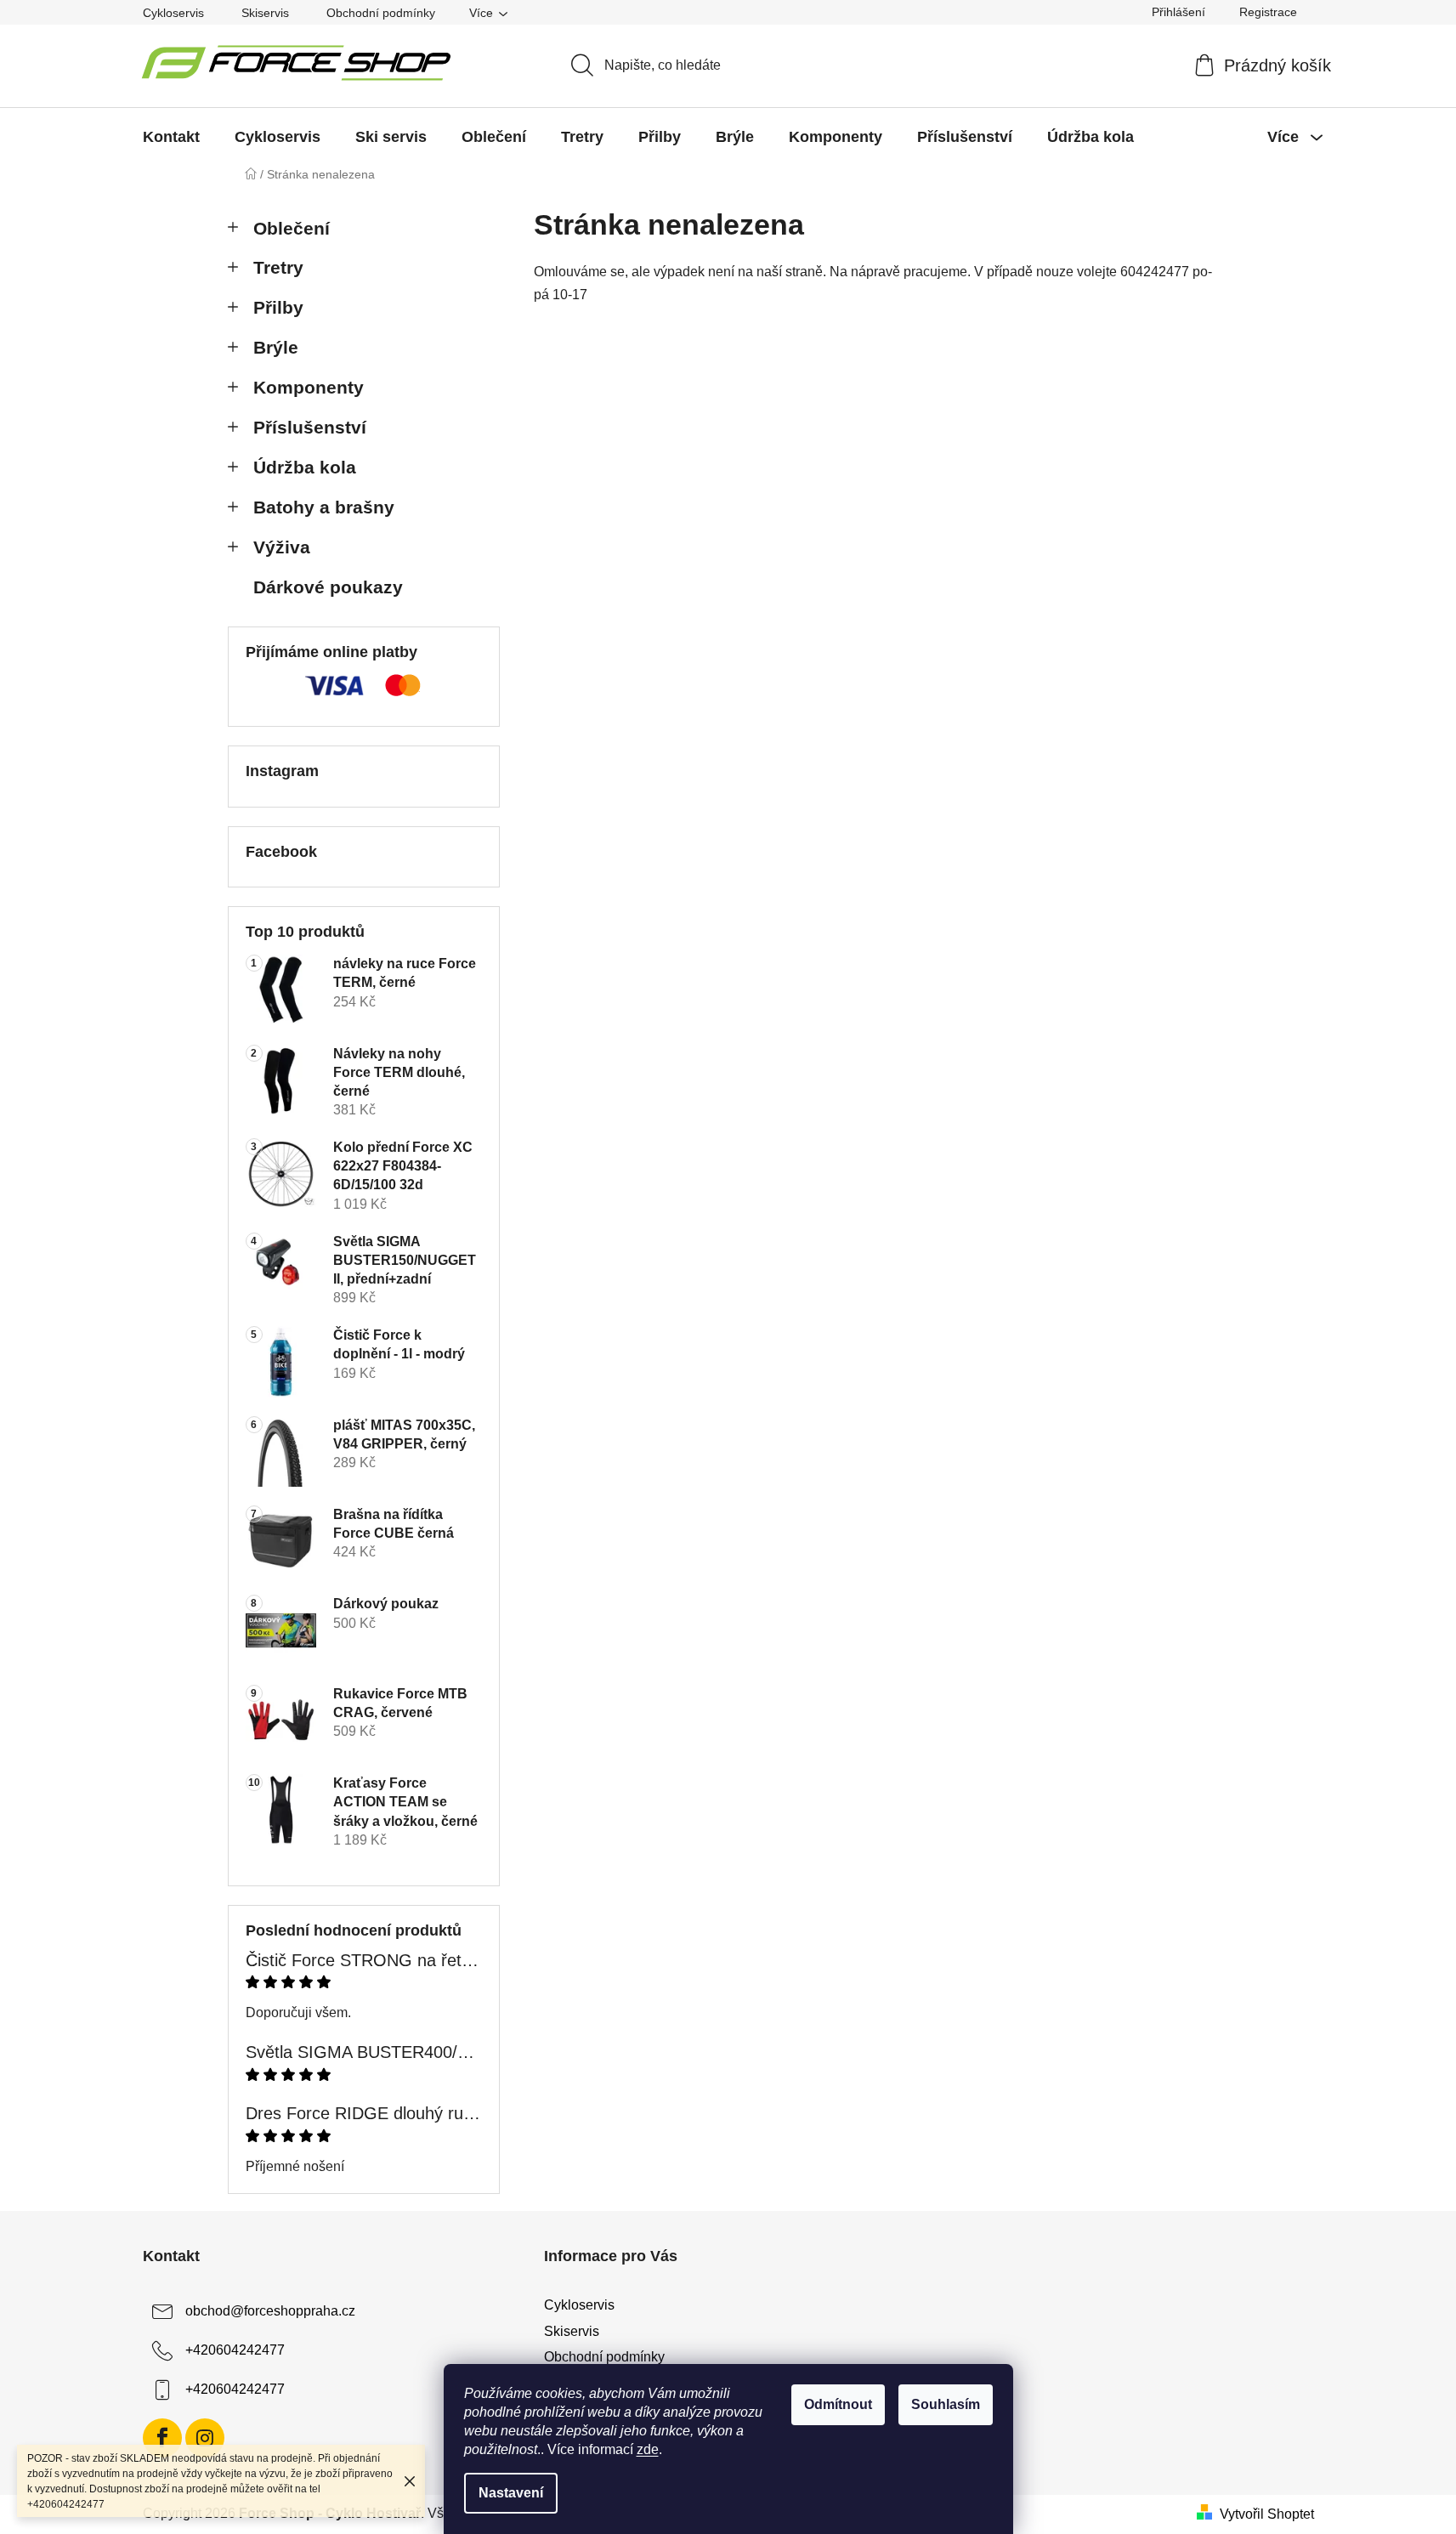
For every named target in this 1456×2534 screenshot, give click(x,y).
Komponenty (309, 387)
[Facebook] (162, 2438)
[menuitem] (171, 137)
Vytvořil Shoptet (1267, 2514)
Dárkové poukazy (328, 587)
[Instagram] (205, 2438)
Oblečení (292, 228)
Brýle (276, 347)
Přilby (278, 307)
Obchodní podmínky (381, 13)
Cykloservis (173, 13)
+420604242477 (235, 2351)
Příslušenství (310, 427)
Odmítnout (838, 2404)
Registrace (1268, 12)
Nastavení (511, 2493)
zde (648, 2449)
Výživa (282, 547)
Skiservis (265, 13)
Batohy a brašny (324, 507)
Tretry (278, 267)
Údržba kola (305, 467)
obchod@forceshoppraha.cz (270, 2312)
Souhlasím (946, 2404)
